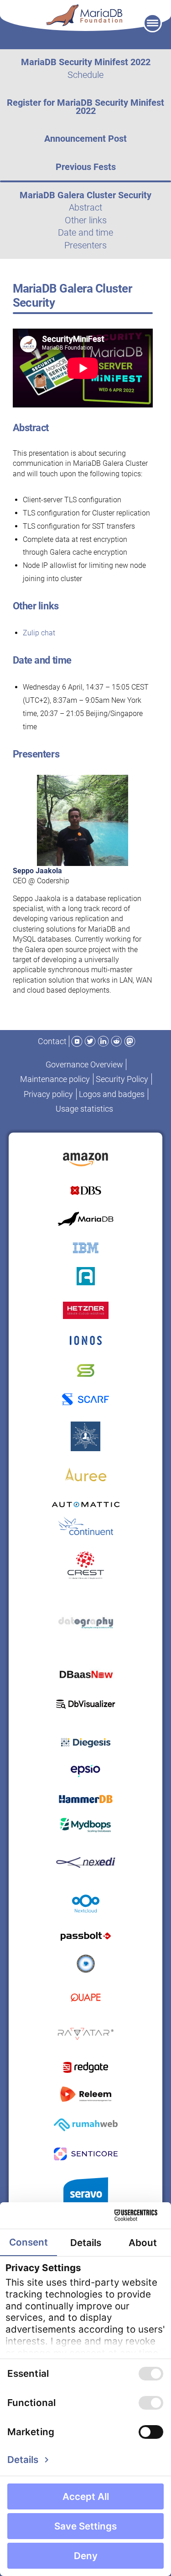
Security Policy (122, 1079)
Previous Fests (86, 167)
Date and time (85, 232)
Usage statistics (84, 1109)
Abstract (85, 207)
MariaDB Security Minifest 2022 (86, 62)
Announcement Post (85, 139)
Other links (86, 220)
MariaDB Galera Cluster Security (85, 195)
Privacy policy (48, 1094)
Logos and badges (112, 1094)
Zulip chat (39, 633)
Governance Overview (84, 1064)
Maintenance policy (55, 1079)
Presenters (85, 245)
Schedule (85, 75)
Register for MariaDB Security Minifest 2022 (85, 107)
